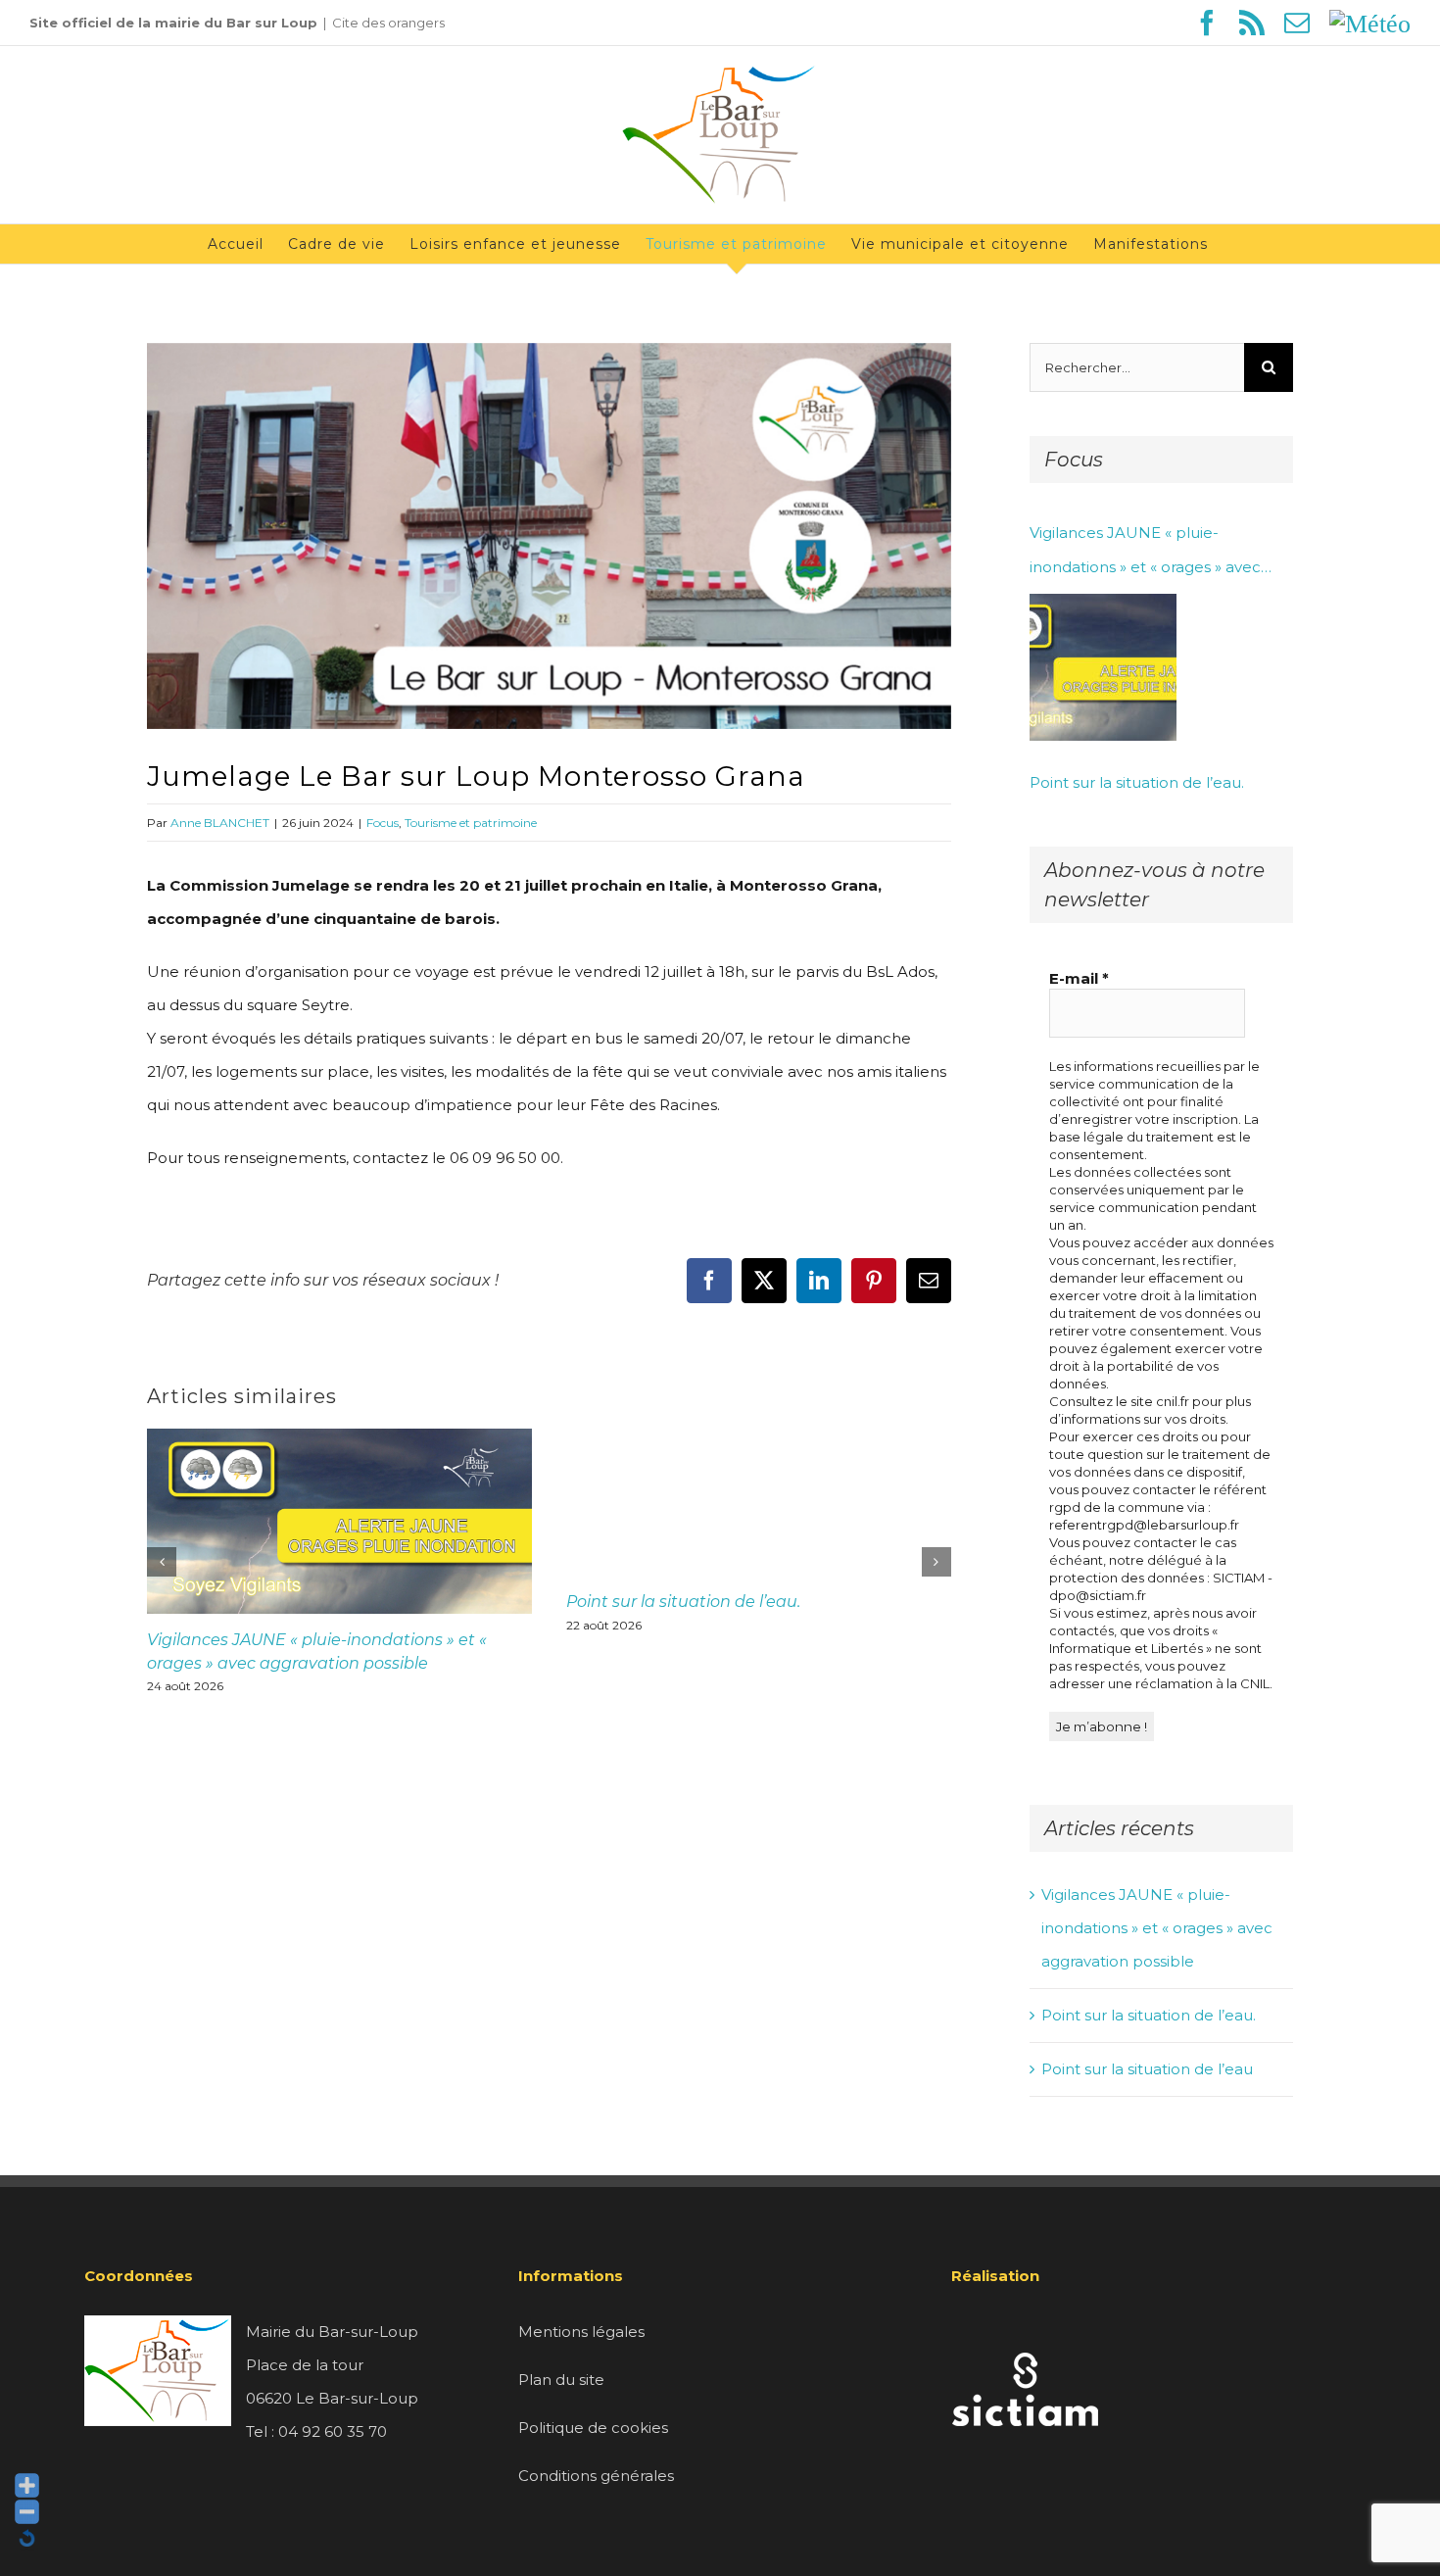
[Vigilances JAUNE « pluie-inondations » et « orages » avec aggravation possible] (1103, 667)
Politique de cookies (593, 2428)
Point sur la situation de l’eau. (683, 1602)
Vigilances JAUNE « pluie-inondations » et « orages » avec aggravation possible (1145, 553)
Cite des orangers (388, 23)
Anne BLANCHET (220, 823)
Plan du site (561, 2380)
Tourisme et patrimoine (471, 823)
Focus (383, 823)
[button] (162, 1562)
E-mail (1079, 978)
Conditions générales (596, 2476)
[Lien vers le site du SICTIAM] (1025, 2332)
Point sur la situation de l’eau (1147, 2069)
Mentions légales (581, 2332)
